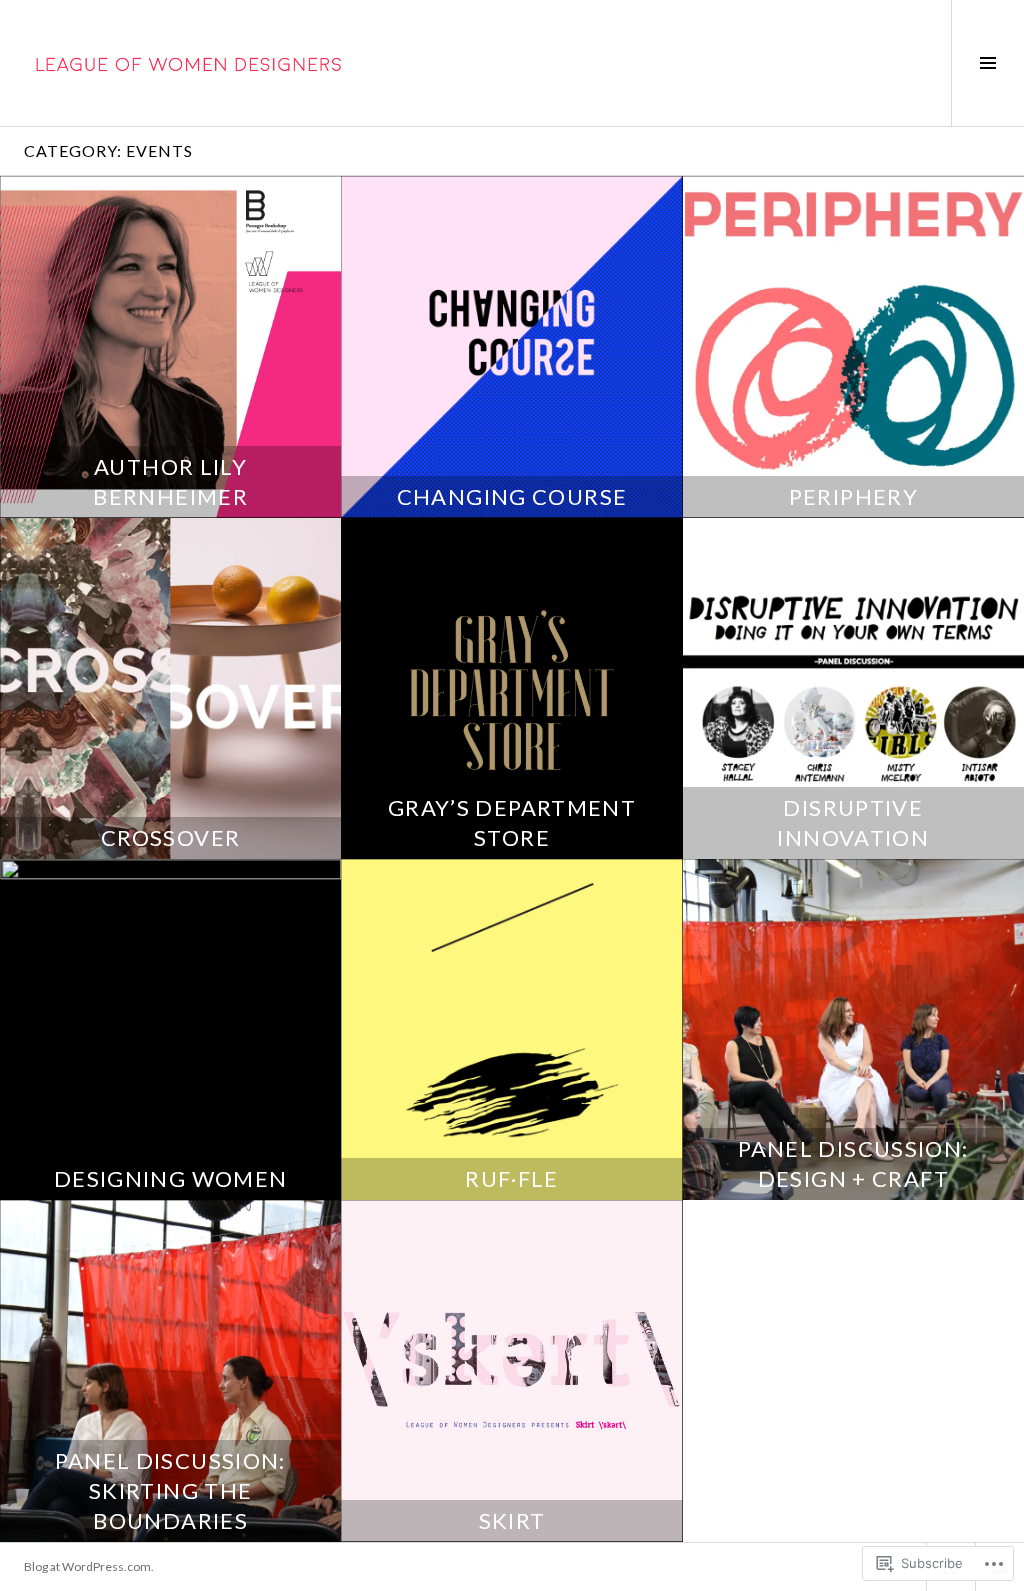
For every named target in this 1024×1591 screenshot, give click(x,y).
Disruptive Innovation (853, 822)
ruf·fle (512, 1178)
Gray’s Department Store (512, 822)
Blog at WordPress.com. (89, 1566)
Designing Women (171, 1178)
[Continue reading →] (170, 346)
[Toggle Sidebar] (987, 63)
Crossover (170, 837)
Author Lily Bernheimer (170, 481)
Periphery (853, 496)
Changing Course (512, 496)
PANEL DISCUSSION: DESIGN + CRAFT (853, 1163)
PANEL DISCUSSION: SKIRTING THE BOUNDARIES (170, 1490)
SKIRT (512, 1520)
